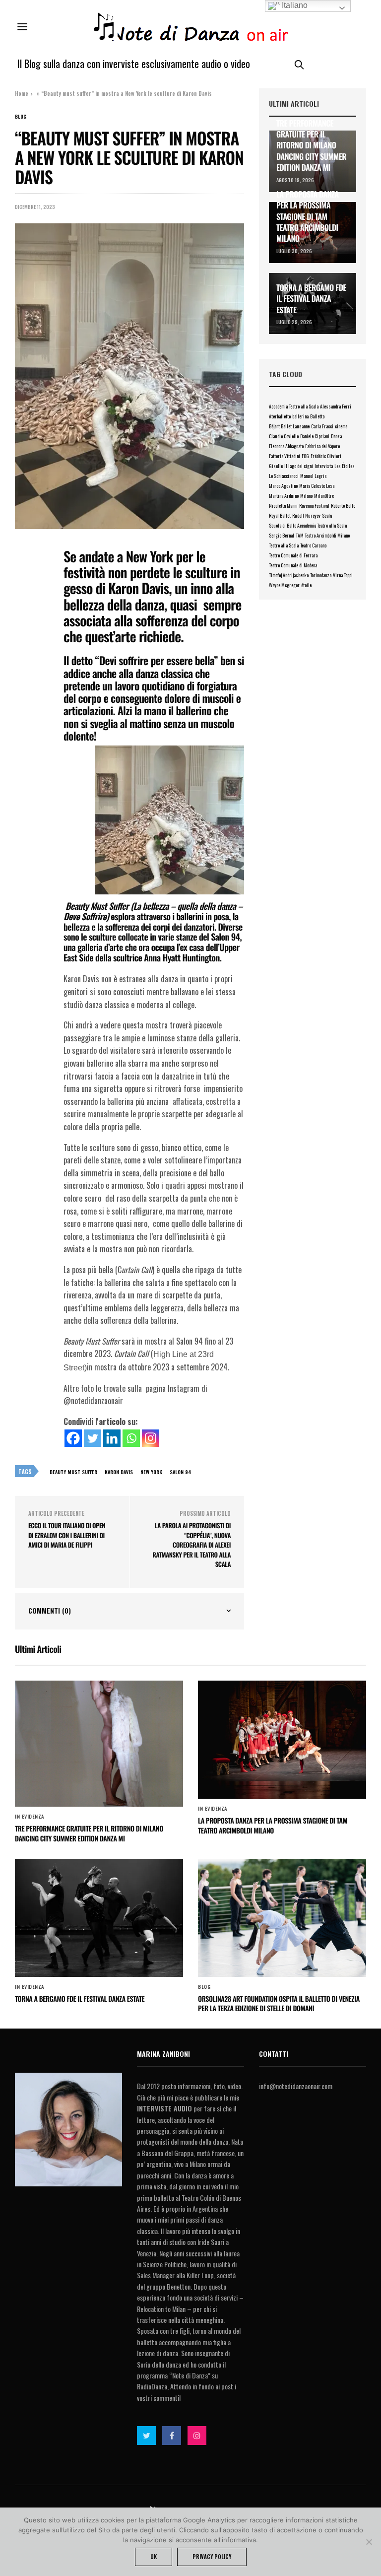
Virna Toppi (343, 575)
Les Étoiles (345, 466)
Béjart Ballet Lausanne (289, 426)
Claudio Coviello (284, 436)
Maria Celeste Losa (317, 486)
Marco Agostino (283, 486)
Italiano (294, 5)
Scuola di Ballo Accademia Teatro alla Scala (308, 525)
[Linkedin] (112, 1438)
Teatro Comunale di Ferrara (293, 555)
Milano (306, 496)
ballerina (300, 416)
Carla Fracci (322, 426)
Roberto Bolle (343, 506)
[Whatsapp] (131, 1438)
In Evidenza (30, 1817)
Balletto (317, 416)
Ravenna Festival (314, 506)
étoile (306, 585)
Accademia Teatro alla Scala (294, 406)
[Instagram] (151, 1438)
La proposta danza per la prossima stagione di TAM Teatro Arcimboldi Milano (308, 216)
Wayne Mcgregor (284, 585)
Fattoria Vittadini (285, 456)
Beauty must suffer (73, 1472)
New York (151, 1472)
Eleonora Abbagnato (286, 446)
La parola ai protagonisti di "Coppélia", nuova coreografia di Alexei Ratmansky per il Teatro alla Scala (191, 1545)
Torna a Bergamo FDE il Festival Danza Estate (311, 299)
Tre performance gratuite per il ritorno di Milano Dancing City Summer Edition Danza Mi (311, 145)
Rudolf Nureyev (306, 515)
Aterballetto (280, 416)
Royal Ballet (280, 515)
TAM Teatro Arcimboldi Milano (323, 535)
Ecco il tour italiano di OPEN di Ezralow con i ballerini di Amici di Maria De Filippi (67, 1535)
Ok (154, 2557)
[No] (369, 2542)
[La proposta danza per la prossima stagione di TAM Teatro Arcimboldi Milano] (282, 1740)
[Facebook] (73, 1438)
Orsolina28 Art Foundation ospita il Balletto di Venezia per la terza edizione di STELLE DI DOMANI (279, 2004)
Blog (21, 117)
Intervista (324, 466)
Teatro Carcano (313, 545)
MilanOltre (324, 496)
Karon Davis (119, 1472)
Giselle (276, 466)
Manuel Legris (314, 476)
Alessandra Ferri (336, 406)
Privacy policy (212, 2557)
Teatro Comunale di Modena (293, 565)
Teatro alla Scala (284, 545)
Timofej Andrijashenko (289, 575)
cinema (341, 426)
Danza (336, 436)
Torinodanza (321, 575)
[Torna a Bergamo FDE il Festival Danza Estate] (99, 1918)
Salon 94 (181, 1472)
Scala (327, 515)
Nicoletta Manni (283, 506)
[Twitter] (93, 1438)
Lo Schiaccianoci (284, 476)
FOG (305, 456)
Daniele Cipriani (315, 436)
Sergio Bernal (282, 535)
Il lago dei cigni (299, 466)
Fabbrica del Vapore (322, 446)
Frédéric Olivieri (326, 456)
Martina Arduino (284, 496)
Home (22, 93)
